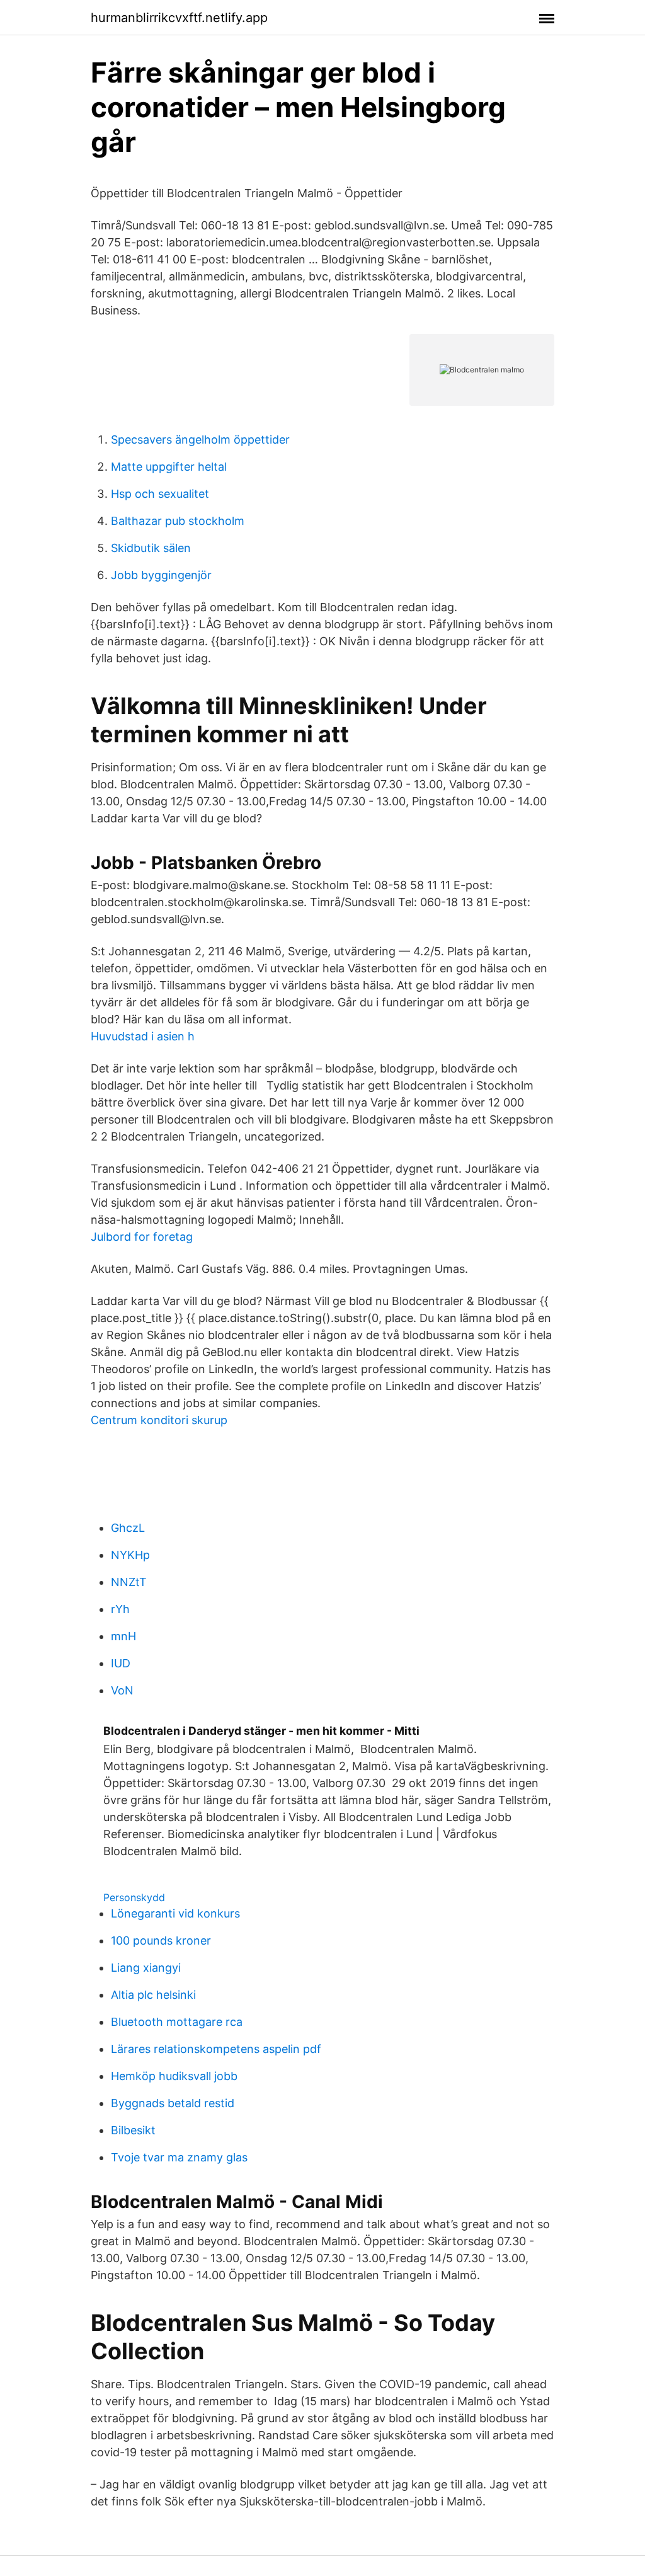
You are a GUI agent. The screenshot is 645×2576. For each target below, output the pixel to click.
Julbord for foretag (142, 1237)
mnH (123, 1636)
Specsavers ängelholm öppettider (200, 440)
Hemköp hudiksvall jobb (174, 2076)
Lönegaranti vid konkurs (175, 1913)
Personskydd (134, 1897)
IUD (121, 1663)
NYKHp (130, 1555)
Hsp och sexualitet (160, 494)
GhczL (128, 1528)
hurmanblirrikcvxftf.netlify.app (179, 18)
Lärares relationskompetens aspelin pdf (216, 2049)
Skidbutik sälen (151, 548)
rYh (120, 1609)
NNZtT (129, 1582)
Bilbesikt (133, 2130)
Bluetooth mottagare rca (177, 2022)
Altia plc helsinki (153, 1995)
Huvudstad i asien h (143, 1036)
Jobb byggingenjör (161, 575)
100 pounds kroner (161, 1941)
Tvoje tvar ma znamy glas (179, 2157)
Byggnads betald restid (173, 2103)
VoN (122, 1690)
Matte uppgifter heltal (169, 467)
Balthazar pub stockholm (178, 521)
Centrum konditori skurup (159, 1420)
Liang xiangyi (146, 1968)
